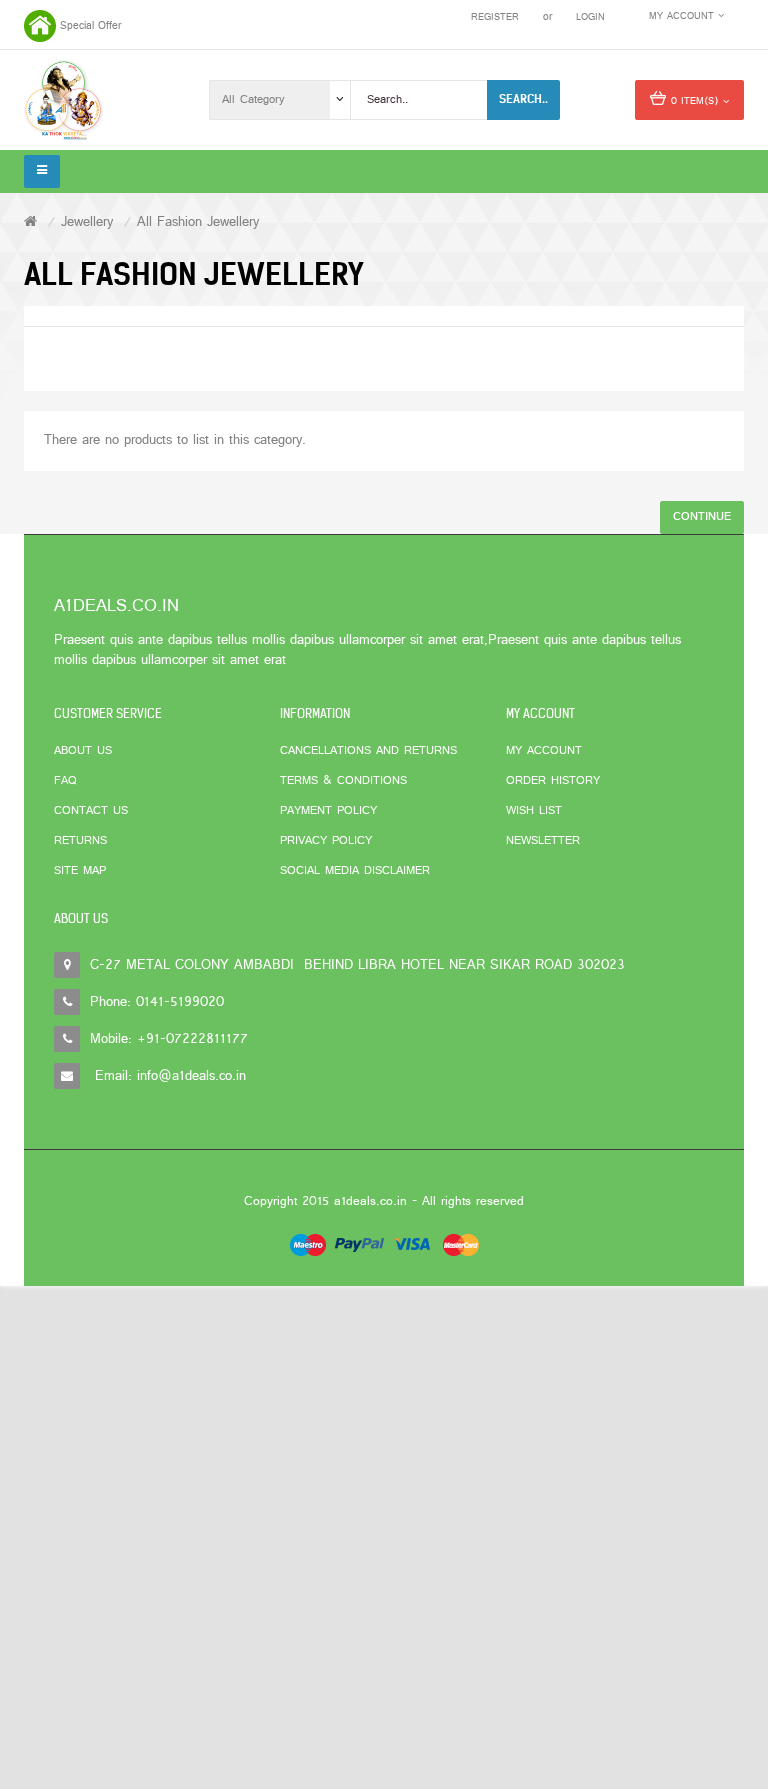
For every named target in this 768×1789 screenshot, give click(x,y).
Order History (553, 781)
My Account (544, 751)
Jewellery (87, 222)
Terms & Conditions (343, 781)
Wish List (534, 811)
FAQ (65, 781)
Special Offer (90, 26)
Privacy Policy (326, 841)
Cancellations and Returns (368, 751)
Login (590, 17)
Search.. (523, 99)
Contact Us (91, 811)
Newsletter (543, 841)
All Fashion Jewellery (198, 222)
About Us (83, 751)
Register (495, 17)
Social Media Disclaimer (355, 871)
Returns (80, 841)
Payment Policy (328, 811)
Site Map (80, 871)
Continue (702, 517)
